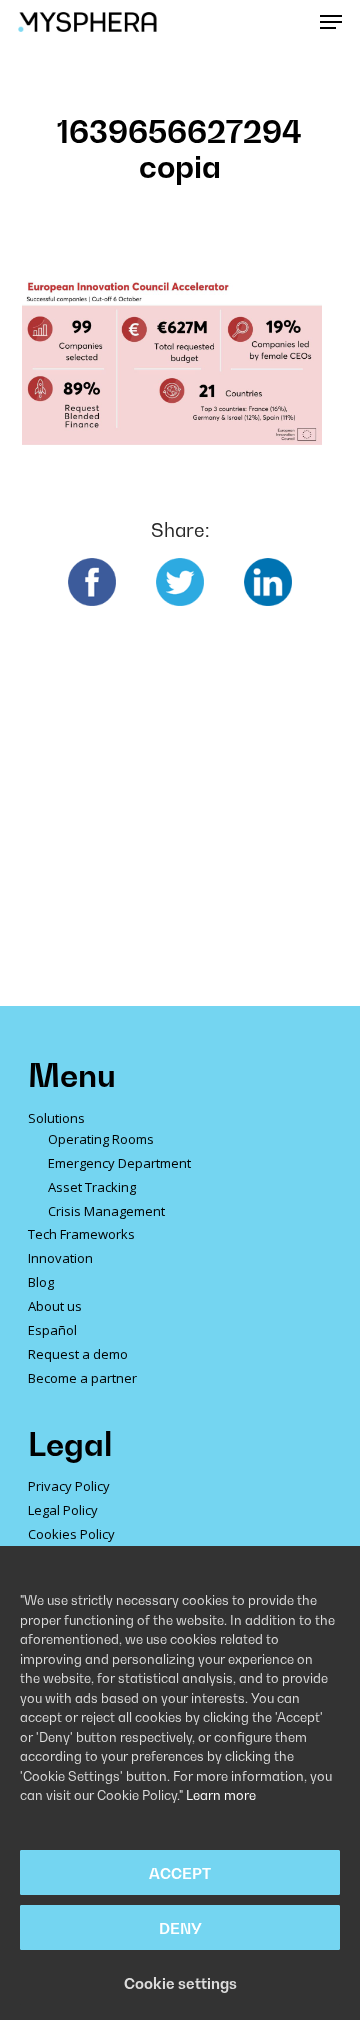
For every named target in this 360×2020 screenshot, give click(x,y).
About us (55, 1306)
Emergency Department (119, 1163)
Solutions (56, 1118)
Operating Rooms (101, 1139)
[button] (331, 22)
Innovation (60, 1258)
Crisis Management (106, 1211)
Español (52, 1330)
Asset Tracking (92, 1187)
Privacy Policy (69, 1486)
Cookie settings (180, 1983)
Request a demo (78, 1354)
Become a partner (82, 1378)
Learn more (221, 1795)
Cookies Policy (71, 1534)
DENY (180, 1928)
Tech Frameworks (81, 1234)
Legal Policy (63, 1510)
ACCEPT (180, 1873)
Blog (41, 1282)
